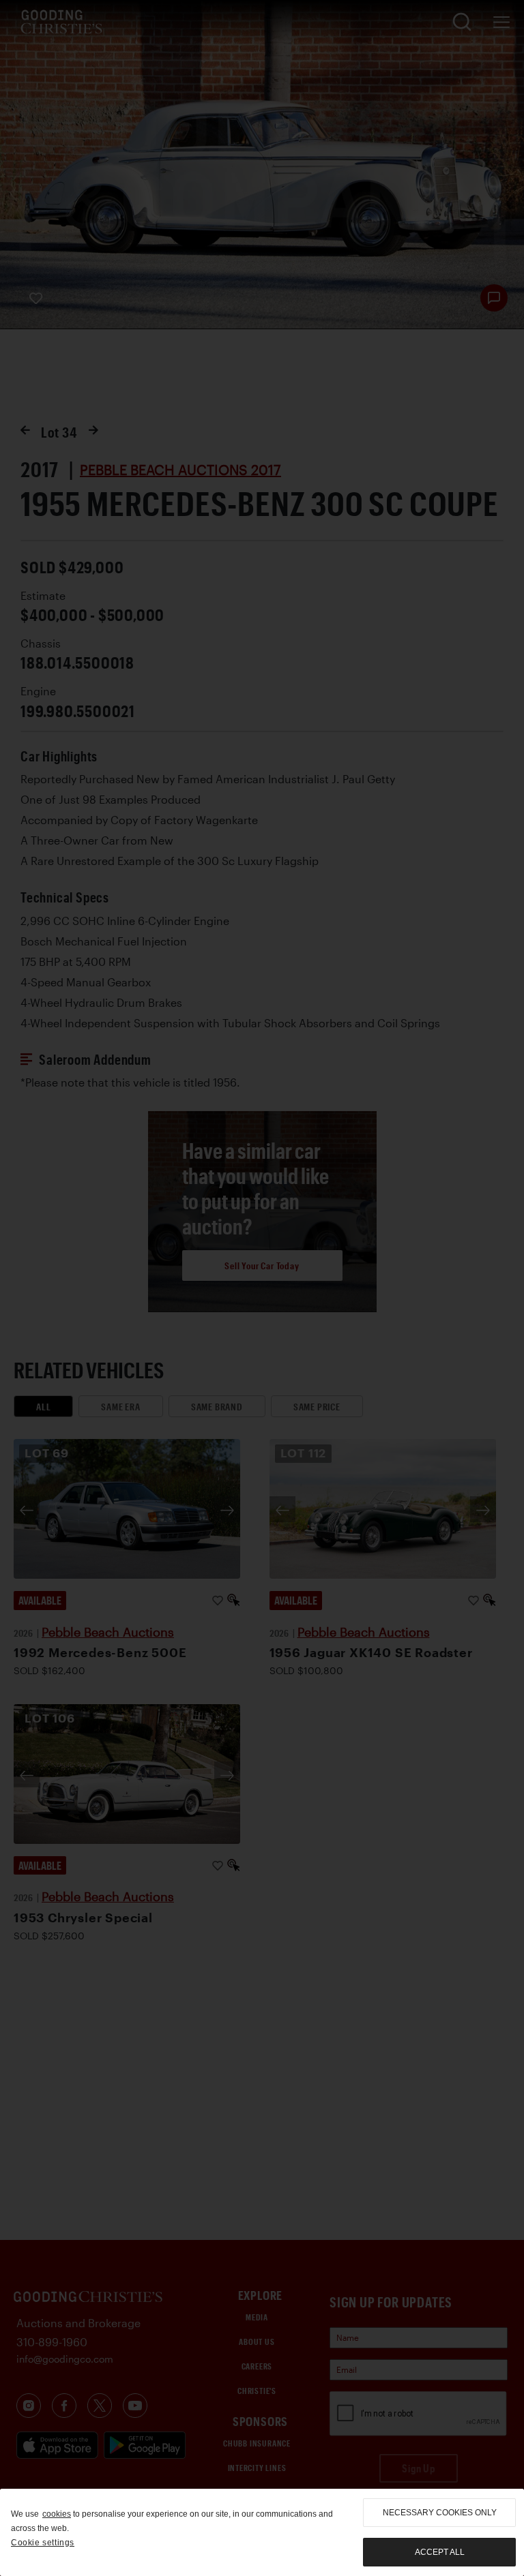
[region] (262, 2532)
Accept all (440, 2552)
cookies (57, 2514)
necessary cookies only (440, 2513)
